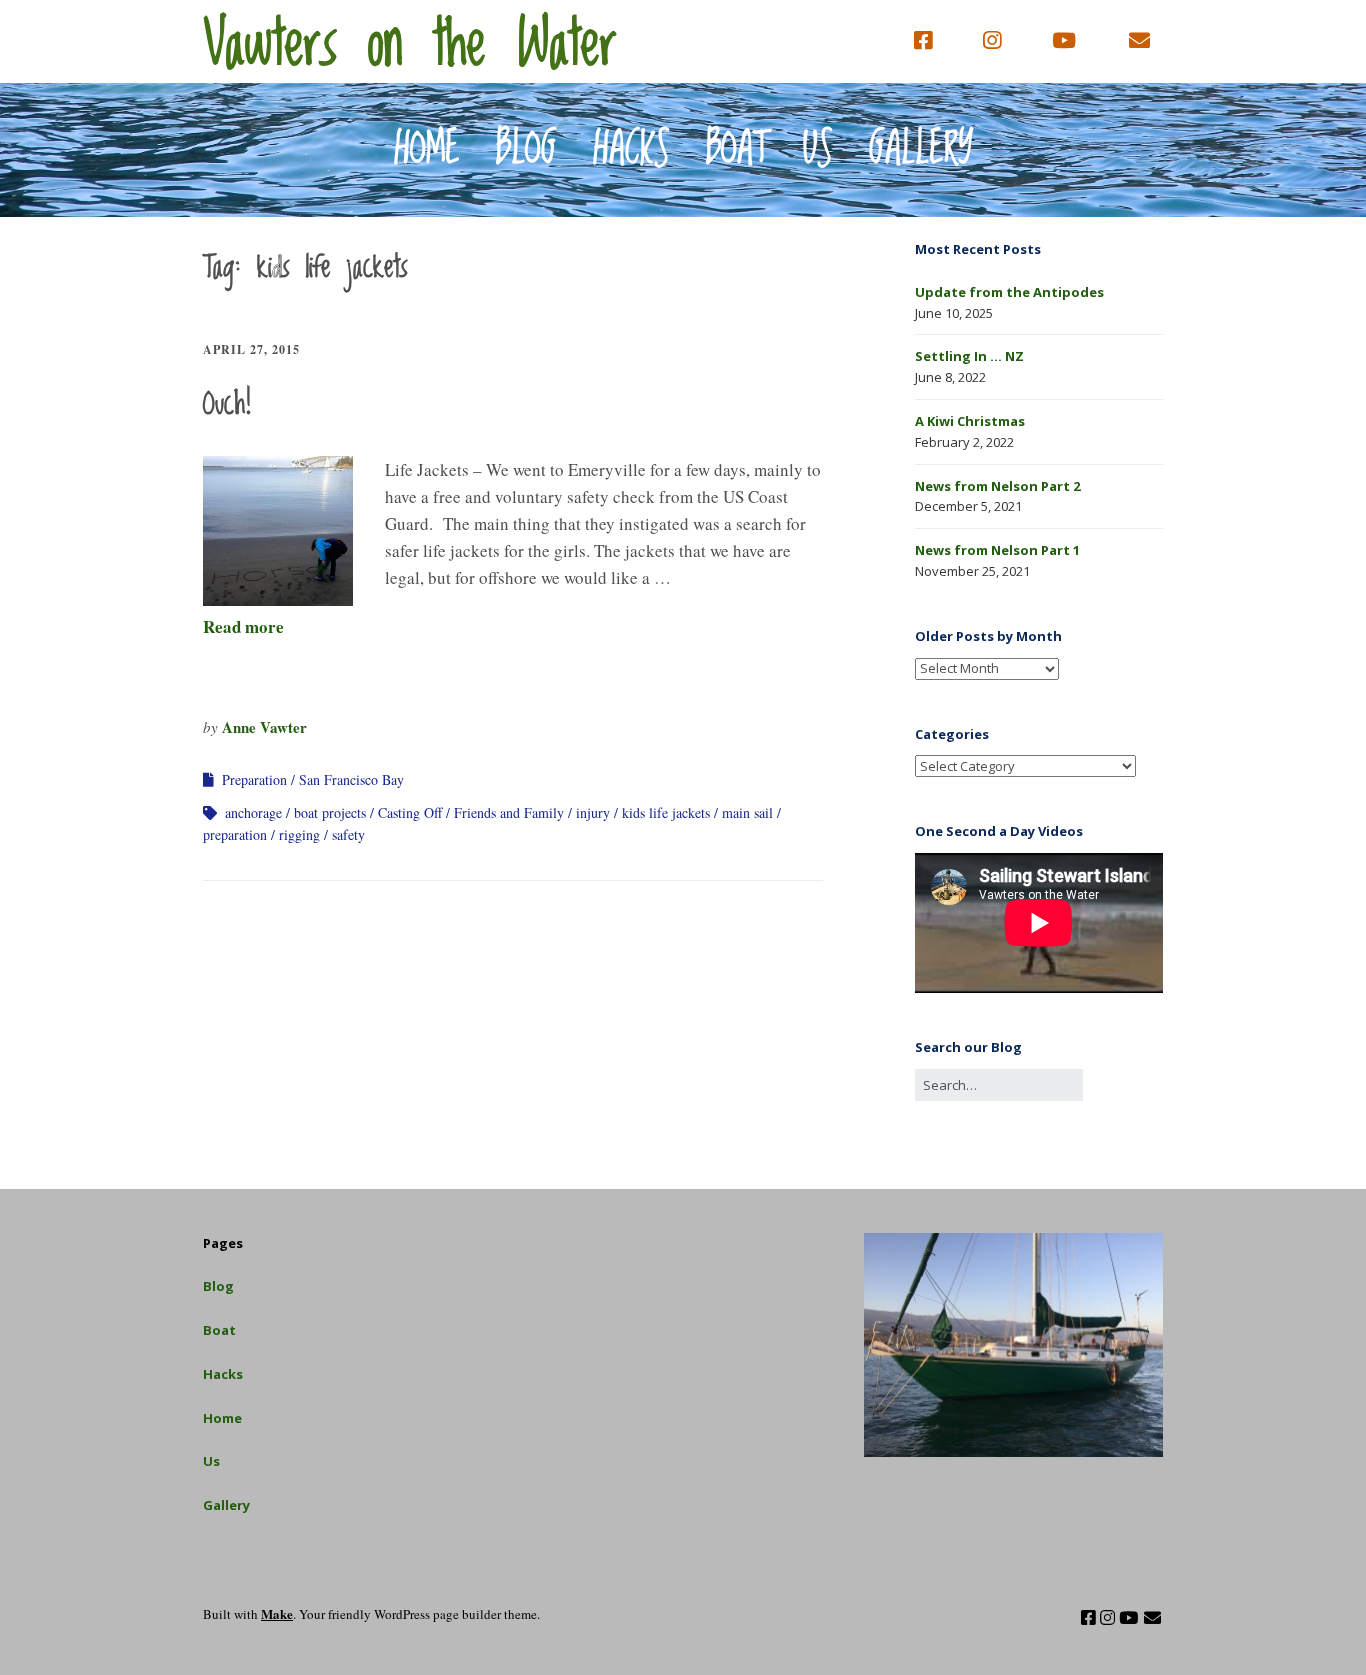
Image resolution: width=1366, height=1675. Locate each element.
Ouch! (228, 405)
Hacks (631, 150)
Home (427, 150)
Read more (243, 626)
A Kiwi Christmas (970, 421)
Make (277, 1613)
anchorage (253, 812)
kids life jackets (666, 812)
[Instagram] (992, 41)
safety (348, 834)
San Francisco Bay (351, 779)
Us (818, 150)
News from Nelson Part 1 (997, 550)
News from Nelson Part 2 (997, 486)
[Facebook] (928, 41)
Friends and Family (509, 812)
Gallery (921, 150)
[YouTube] (1064, 41)
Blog (526, 150)
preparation (235, 834)
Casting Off (410, 812)
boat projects (330, 812)
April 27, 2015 (251, 349)
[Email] (1140, 41)
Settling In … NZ (969, 356)
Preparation (254, 779)
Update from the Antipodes (1009, 292)
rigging (299, 834)
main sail (747, 812)
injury (593, 812)
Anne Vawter (264, 727)
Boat (736, 150)
